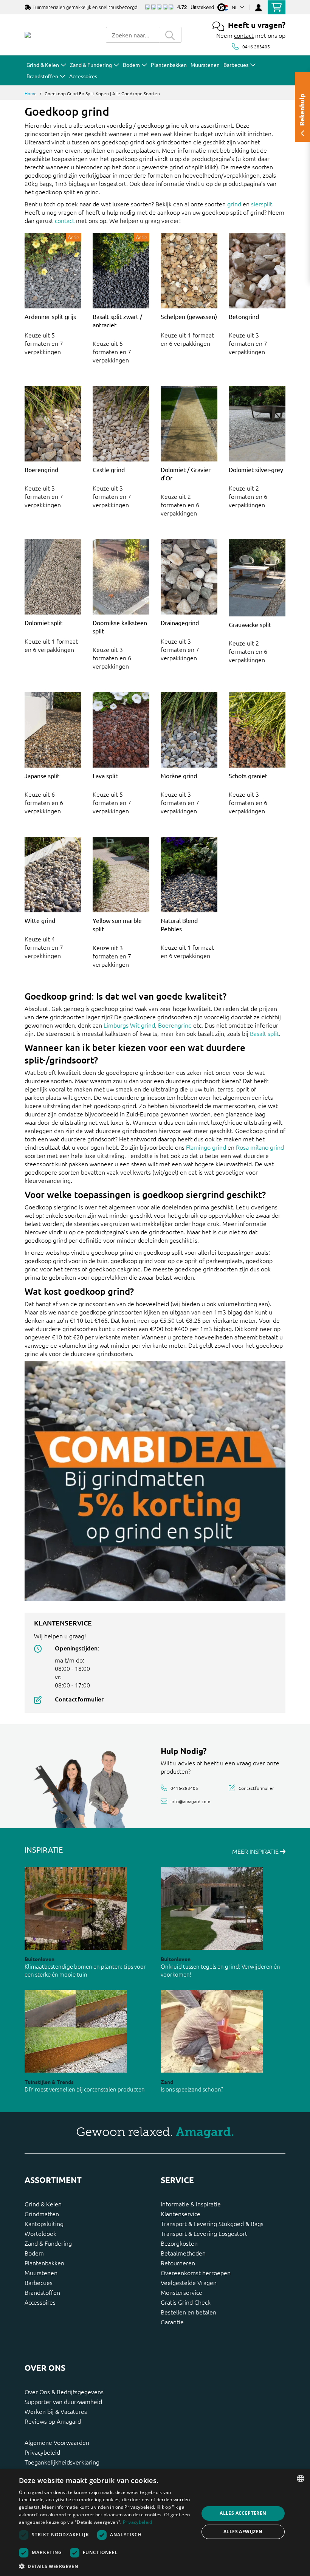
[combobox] (132, 35)
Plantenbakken (44, 2263)
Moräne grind (179, 776)
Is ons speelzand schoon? (192, 2089)
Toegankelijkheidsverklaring (62, 2462)
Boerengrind (41, 469)
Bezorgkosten (179, 2243)
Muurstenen (41, 2273)
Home (31, 93)
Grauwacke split (250, 624)
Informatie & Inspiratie (191, 2204)
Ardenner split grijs (50, 316)
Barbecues (39, 2282)
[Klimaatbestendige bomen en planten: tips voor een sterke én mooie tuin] (76, 1908)
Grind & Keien (43, 2204)
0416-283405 (256, 46)
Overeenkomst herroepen (196, 2273)
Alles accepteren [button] (243, 2513)
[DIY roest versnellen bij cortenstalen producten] (76, 2031)
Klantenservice (181, 2214)
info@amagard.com (190, 1801)
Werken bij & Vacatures (56, 2411)
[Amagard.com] (28, 35)
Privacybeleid (42, 2452)
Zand (167, 2082)
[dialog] (155, 2523)
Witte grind (40, 920)
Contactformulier (79, 1699)
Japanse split (42, 776)
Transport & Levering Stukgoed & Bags (212, 2223)
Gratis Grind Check (186, 2302)
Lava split (105, 776)
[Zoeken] (170, 35)
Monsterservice (181, 2292)
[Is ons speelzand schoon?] (212, 2031)
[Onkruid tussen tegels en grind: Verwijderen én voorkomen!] (212, 1908)
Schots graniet (248, 776)
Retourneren (178, 2263)
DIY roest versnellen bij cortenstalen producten (85, 2089)
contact (244, 35)
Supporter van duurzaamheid (63, 2401)
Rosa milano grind (260, 1147)
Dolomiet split (43, 622)
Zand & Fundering (48, 2243)
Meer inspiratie (256, 1851)
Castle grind (109, 469)
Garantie (172, 2322)
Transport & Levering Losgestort (204, 2233)
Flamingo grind (206, 1147)
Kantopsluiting (44, 2223)
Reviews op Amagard (53, 2421)
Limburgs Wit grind (129, 1025)
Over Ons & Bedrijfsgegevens (64, 2392)
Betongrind (244, 316)
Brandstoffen (42, 2292)
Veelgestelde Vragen (189, 2282)
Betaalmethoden (183, 2253)
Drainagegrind (180, 622)
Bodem (34, 2253)
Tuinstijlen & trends (49, 2082)
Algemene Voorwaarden (57, 2442)
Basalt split (264, 1033)
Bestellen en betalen (188, 2312)
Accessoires (40, 2302)
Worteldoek (40, 2233)
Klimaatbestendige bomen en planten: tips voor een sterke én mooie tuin (85, 1970)
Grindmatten (42, 2214)
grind (234, 204)
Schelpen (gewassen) (189, 316)
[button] (106, 2566)
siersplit (262, 204)
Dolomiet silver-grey (256, 469)
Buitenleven (40, 1959)
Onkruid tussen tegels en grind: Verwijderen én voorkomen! (220, 1970)
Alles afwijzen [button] (243, 2532)
